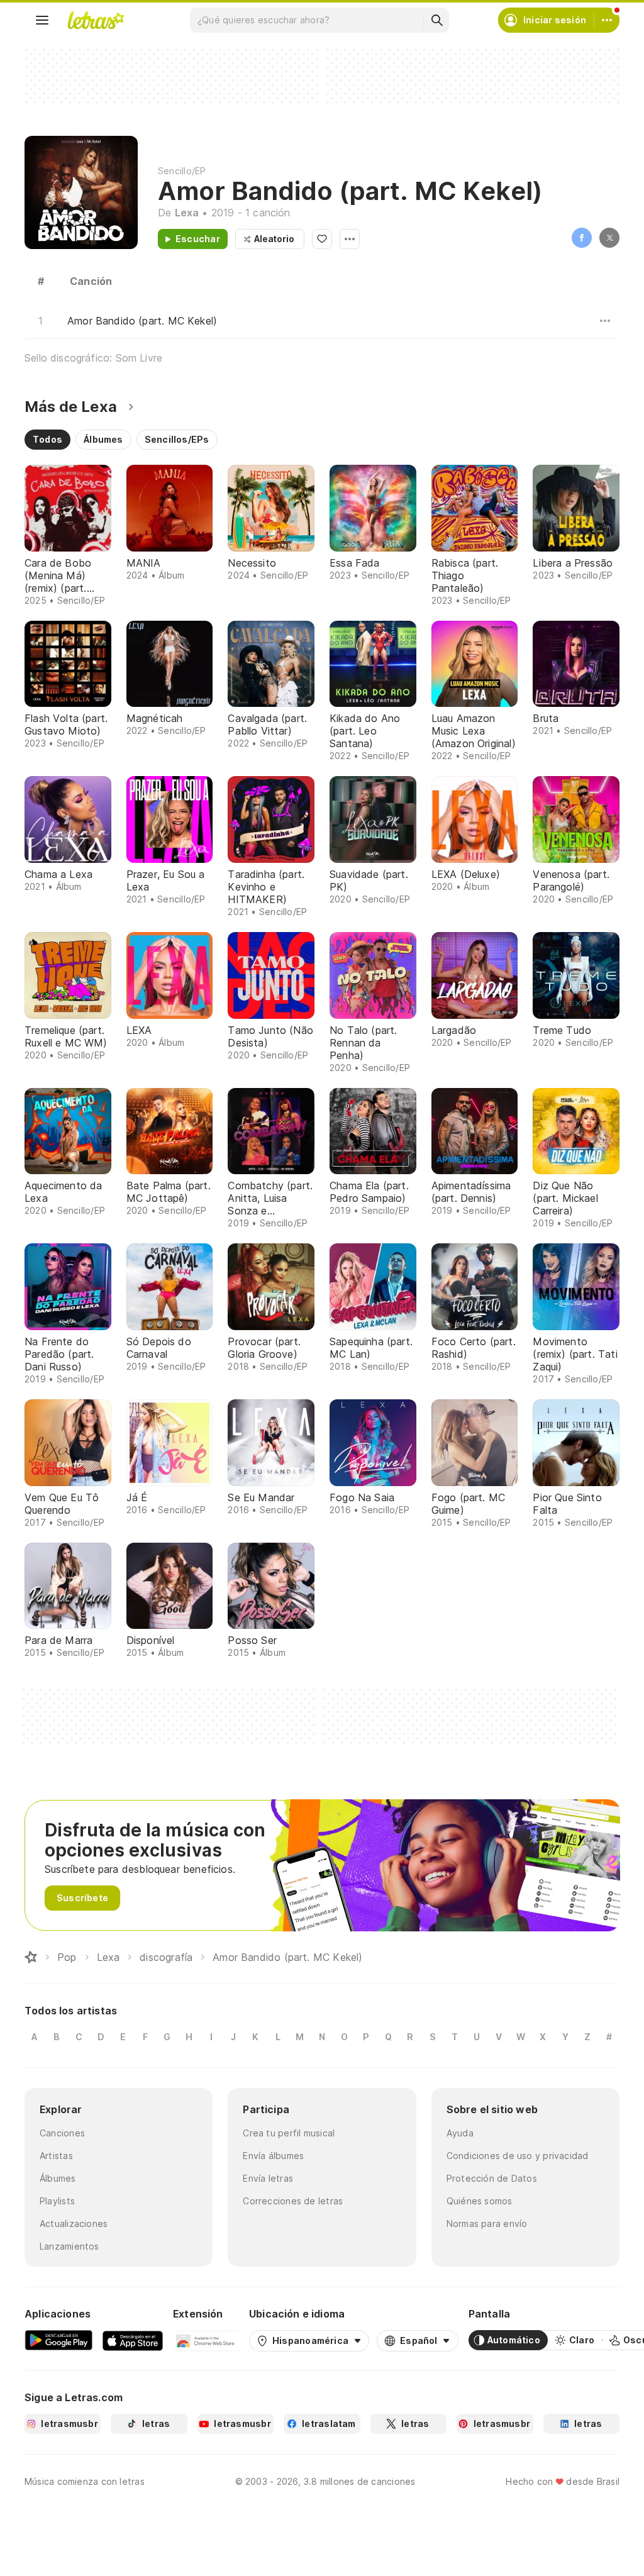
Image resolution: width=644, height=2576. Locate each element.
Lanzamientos (69, 2246)
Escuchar (198, 239)
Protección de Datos (492, 2178)
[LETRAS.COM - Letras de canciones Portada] (96, 20)
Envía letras (268, 2178)
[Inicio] (31, 1957)
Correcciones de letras (293, 2201)
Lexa (187, 213)
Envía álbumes (273, 2156)
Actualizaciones (74, 2223)
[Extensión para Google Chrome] (206, 2340)
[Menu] (42, 20)
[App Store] (133, 2340)
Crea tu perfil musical (289, 2133)
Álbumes (58, 2178)
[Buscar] (436, 20)
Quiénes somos (480, 2201)
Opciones (350, 239)
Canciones (62, 2133)
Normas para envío (487, 2223)
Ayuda (460, 2133)
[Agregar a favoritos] (322, 239)
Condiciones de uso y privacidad (518, 2156)
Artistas (56, 2156)
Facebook (582, 238)
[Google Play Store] (58, 2340)
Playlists (57, 2201)
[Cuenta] (607, 20)
